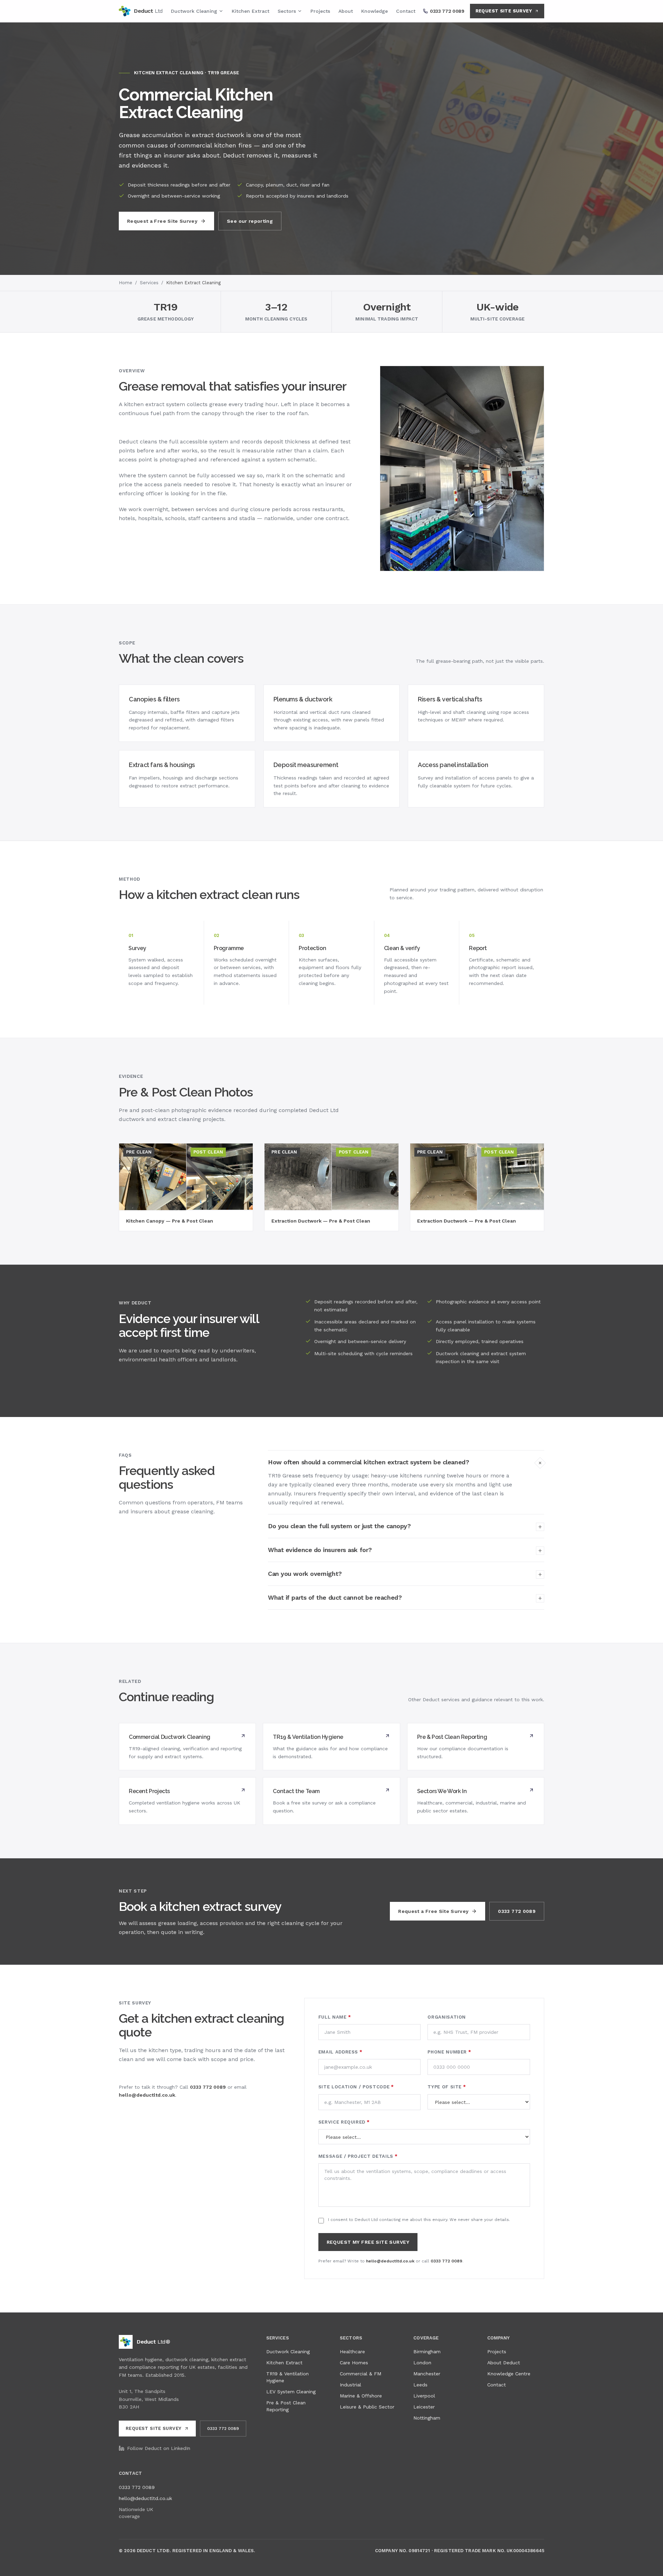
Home (126, 283)
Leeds (420, 2385)
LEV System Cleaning (291, 2392)
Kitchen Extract (251, 11)
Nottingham (427, 2418)
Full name (335, 2017)
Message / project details (358, 2156)
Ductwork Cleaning (194, 11)
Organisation (447, 2017)
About (346, 11)
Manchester (427, 2374)
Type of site (447, 2087)
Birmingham (427, 2352)
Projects (320, 11)
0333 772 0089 (517, 1911)
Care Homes (354, 2363)
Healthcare (352, 2352)
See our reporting (250, 221)
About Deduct (504, 2363)
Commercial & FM (361, 2374)
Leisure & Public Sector (367, 2407)
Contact (406, 11)
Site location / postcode (356, 2087)
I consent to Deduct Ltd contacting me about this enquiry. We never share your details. (419, 2220)
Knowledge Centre (509, 2374)
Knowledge (374, 11)
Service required (344, 2122)
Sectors (287, 11)
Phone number (449, 2052)
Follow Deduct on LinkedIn (159, 2448)
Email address (340, 2052)
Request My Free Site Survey (368, 2242)
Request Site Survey (504, 11)
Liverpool (424, 2396)
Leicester (424, 2407)
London (422, 2363)
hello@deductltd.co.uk (147, 2095)
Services (149, 283)
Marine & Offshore (361, 2396)
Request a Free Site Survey (162, 221)
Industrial (350, 2385)
